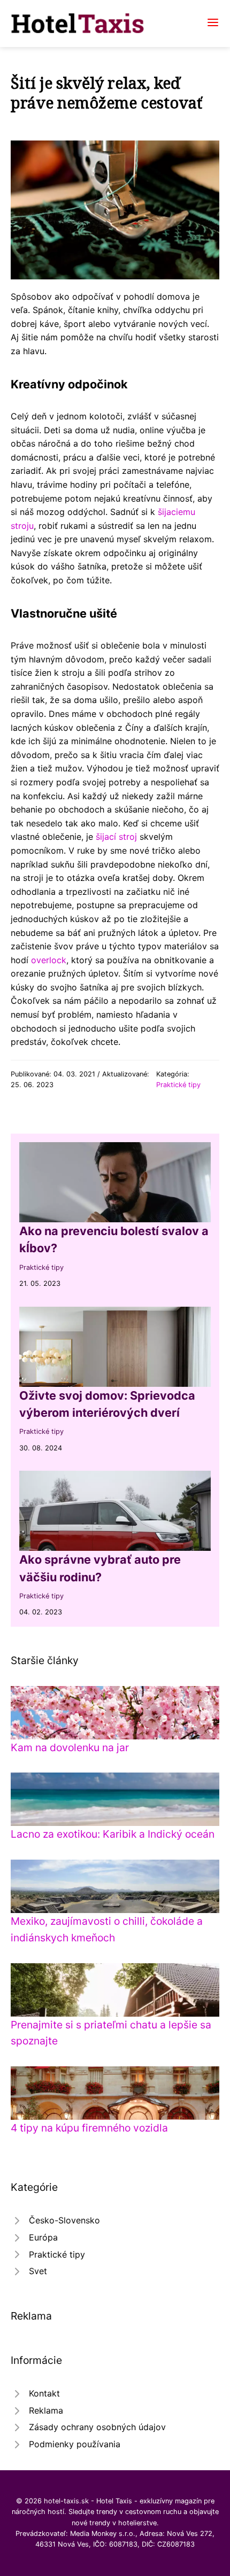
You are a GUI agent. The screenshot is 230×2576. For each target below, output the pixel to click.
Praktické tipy (178, 1085)
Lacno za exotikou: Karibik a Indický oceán (113, 1834)
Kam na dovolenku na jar (70, 1747)
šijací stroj (116, 837)
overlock (49, 960)
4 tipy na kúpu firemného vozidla (89, 2128)
